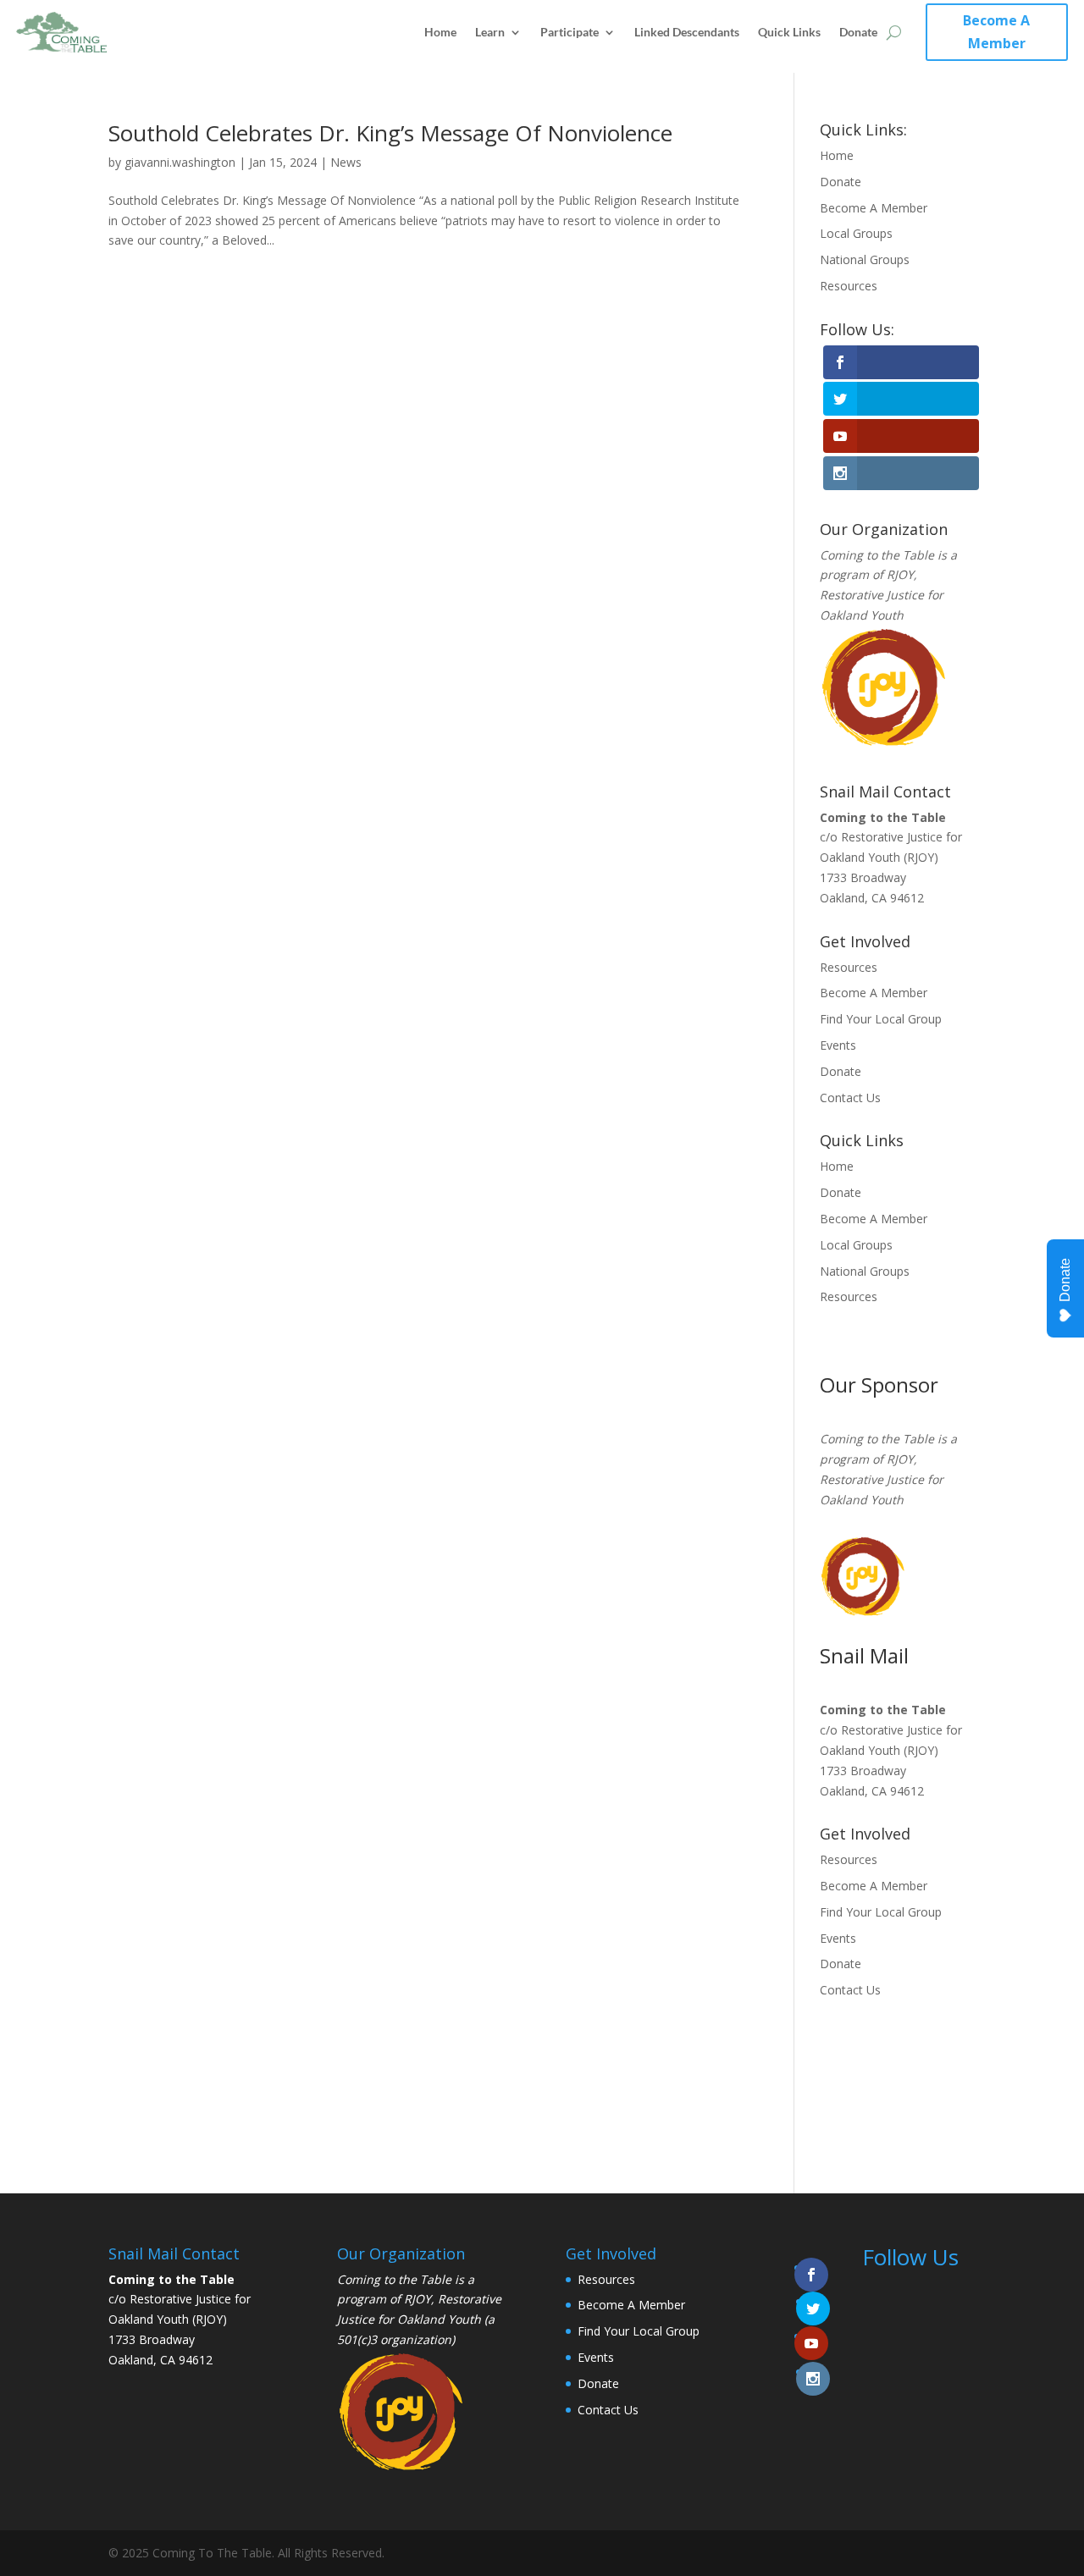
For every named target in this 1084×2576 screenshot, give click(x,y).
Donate (858, 32)
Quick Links (789, 32)
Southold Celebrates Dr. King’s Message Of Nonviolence (390, 133)
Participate (570, 32)
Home (440, 32)
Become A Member (996, 32)
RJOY (900, 574)
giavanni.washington (180, 162)
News (346, 162)
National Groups (865, 259)
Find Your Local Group (881, 1019)
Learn (490, 32)
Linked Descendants (687, 32)
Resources (849, 286)
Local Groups (856, 233)
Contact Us (850, 1098)
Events (838, 1045)
